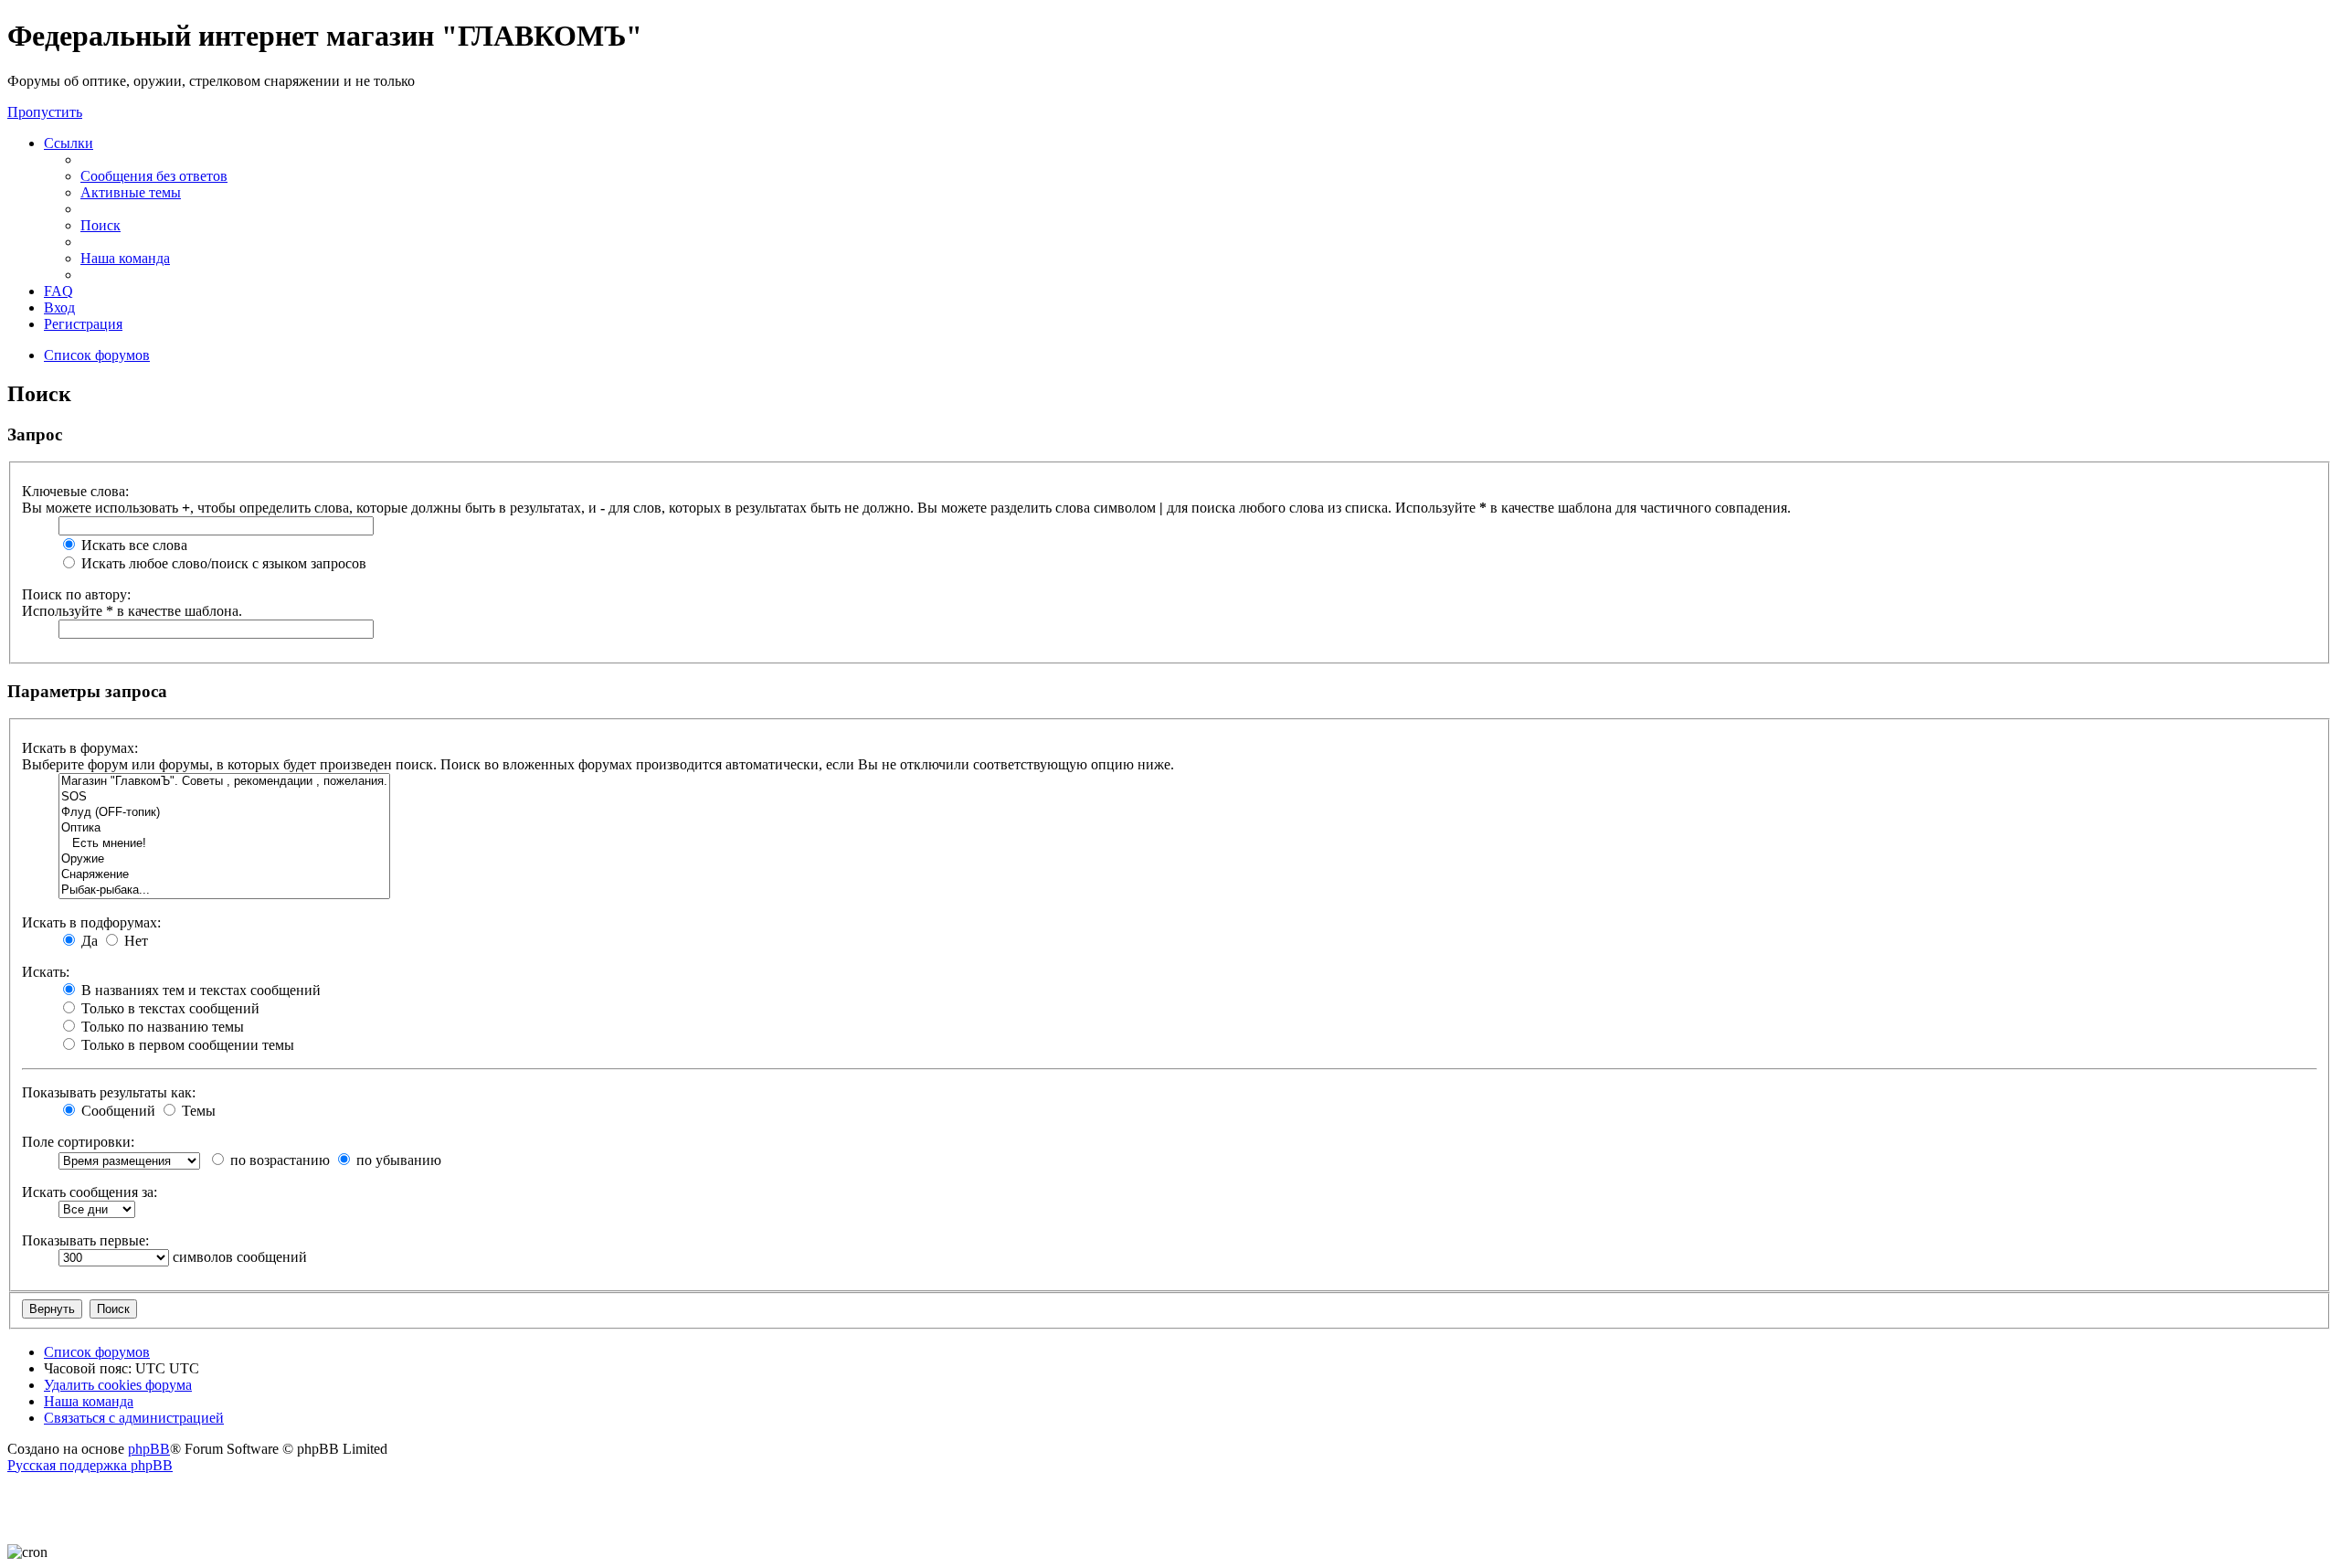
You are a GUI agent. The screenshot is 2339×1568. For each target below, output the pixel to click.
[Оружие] (224, 859)
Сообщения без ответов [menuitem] (154, 176)
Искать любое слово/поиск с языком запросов (222, 563)
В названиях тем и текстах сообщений (199, 990)
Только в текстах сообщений (169, 1008)
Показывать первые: (85, 1240)
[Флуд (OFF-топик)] (224, 813)
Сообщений (116, 1111)
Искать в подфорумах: (91, 922)
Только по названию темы (161, 1027)
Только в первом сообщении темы (186, 1045)
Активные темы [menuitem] (131, 192)
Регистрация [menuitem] (83, 324)
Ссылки (69, 143)
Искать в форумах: (80, 748)
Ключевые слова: (75, 491)
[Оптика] (224, 828)
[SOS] (224, 797)
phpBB (149, 1449)
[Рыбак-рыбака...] (224, 890)
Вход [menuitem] (59, 307)
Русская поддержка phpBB (90, 1465)
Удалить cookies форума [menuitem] (118, 1385)
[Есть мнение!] (224, 844)
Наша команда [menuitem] (125, 258)
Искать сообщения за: (90, 1192)
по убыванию (397, 1160)
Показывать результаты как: (109, 1092)
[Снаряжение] (224, 875)
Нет (134, 941)
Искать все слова (132, 545)
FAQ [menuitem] (58, 291)
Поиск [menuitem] (101, 225)
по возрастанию (278, 1160)
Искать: (46, 972)
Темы (197, 1111)
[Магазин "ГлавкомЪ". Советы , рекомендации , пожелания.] (224, 782)
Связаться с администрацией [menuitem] (134, 1418)
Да (88, 941)
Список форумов (97, 1352)
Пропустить (45, 112)
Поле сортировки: (78, 1142)
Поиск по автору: (76, 594)
